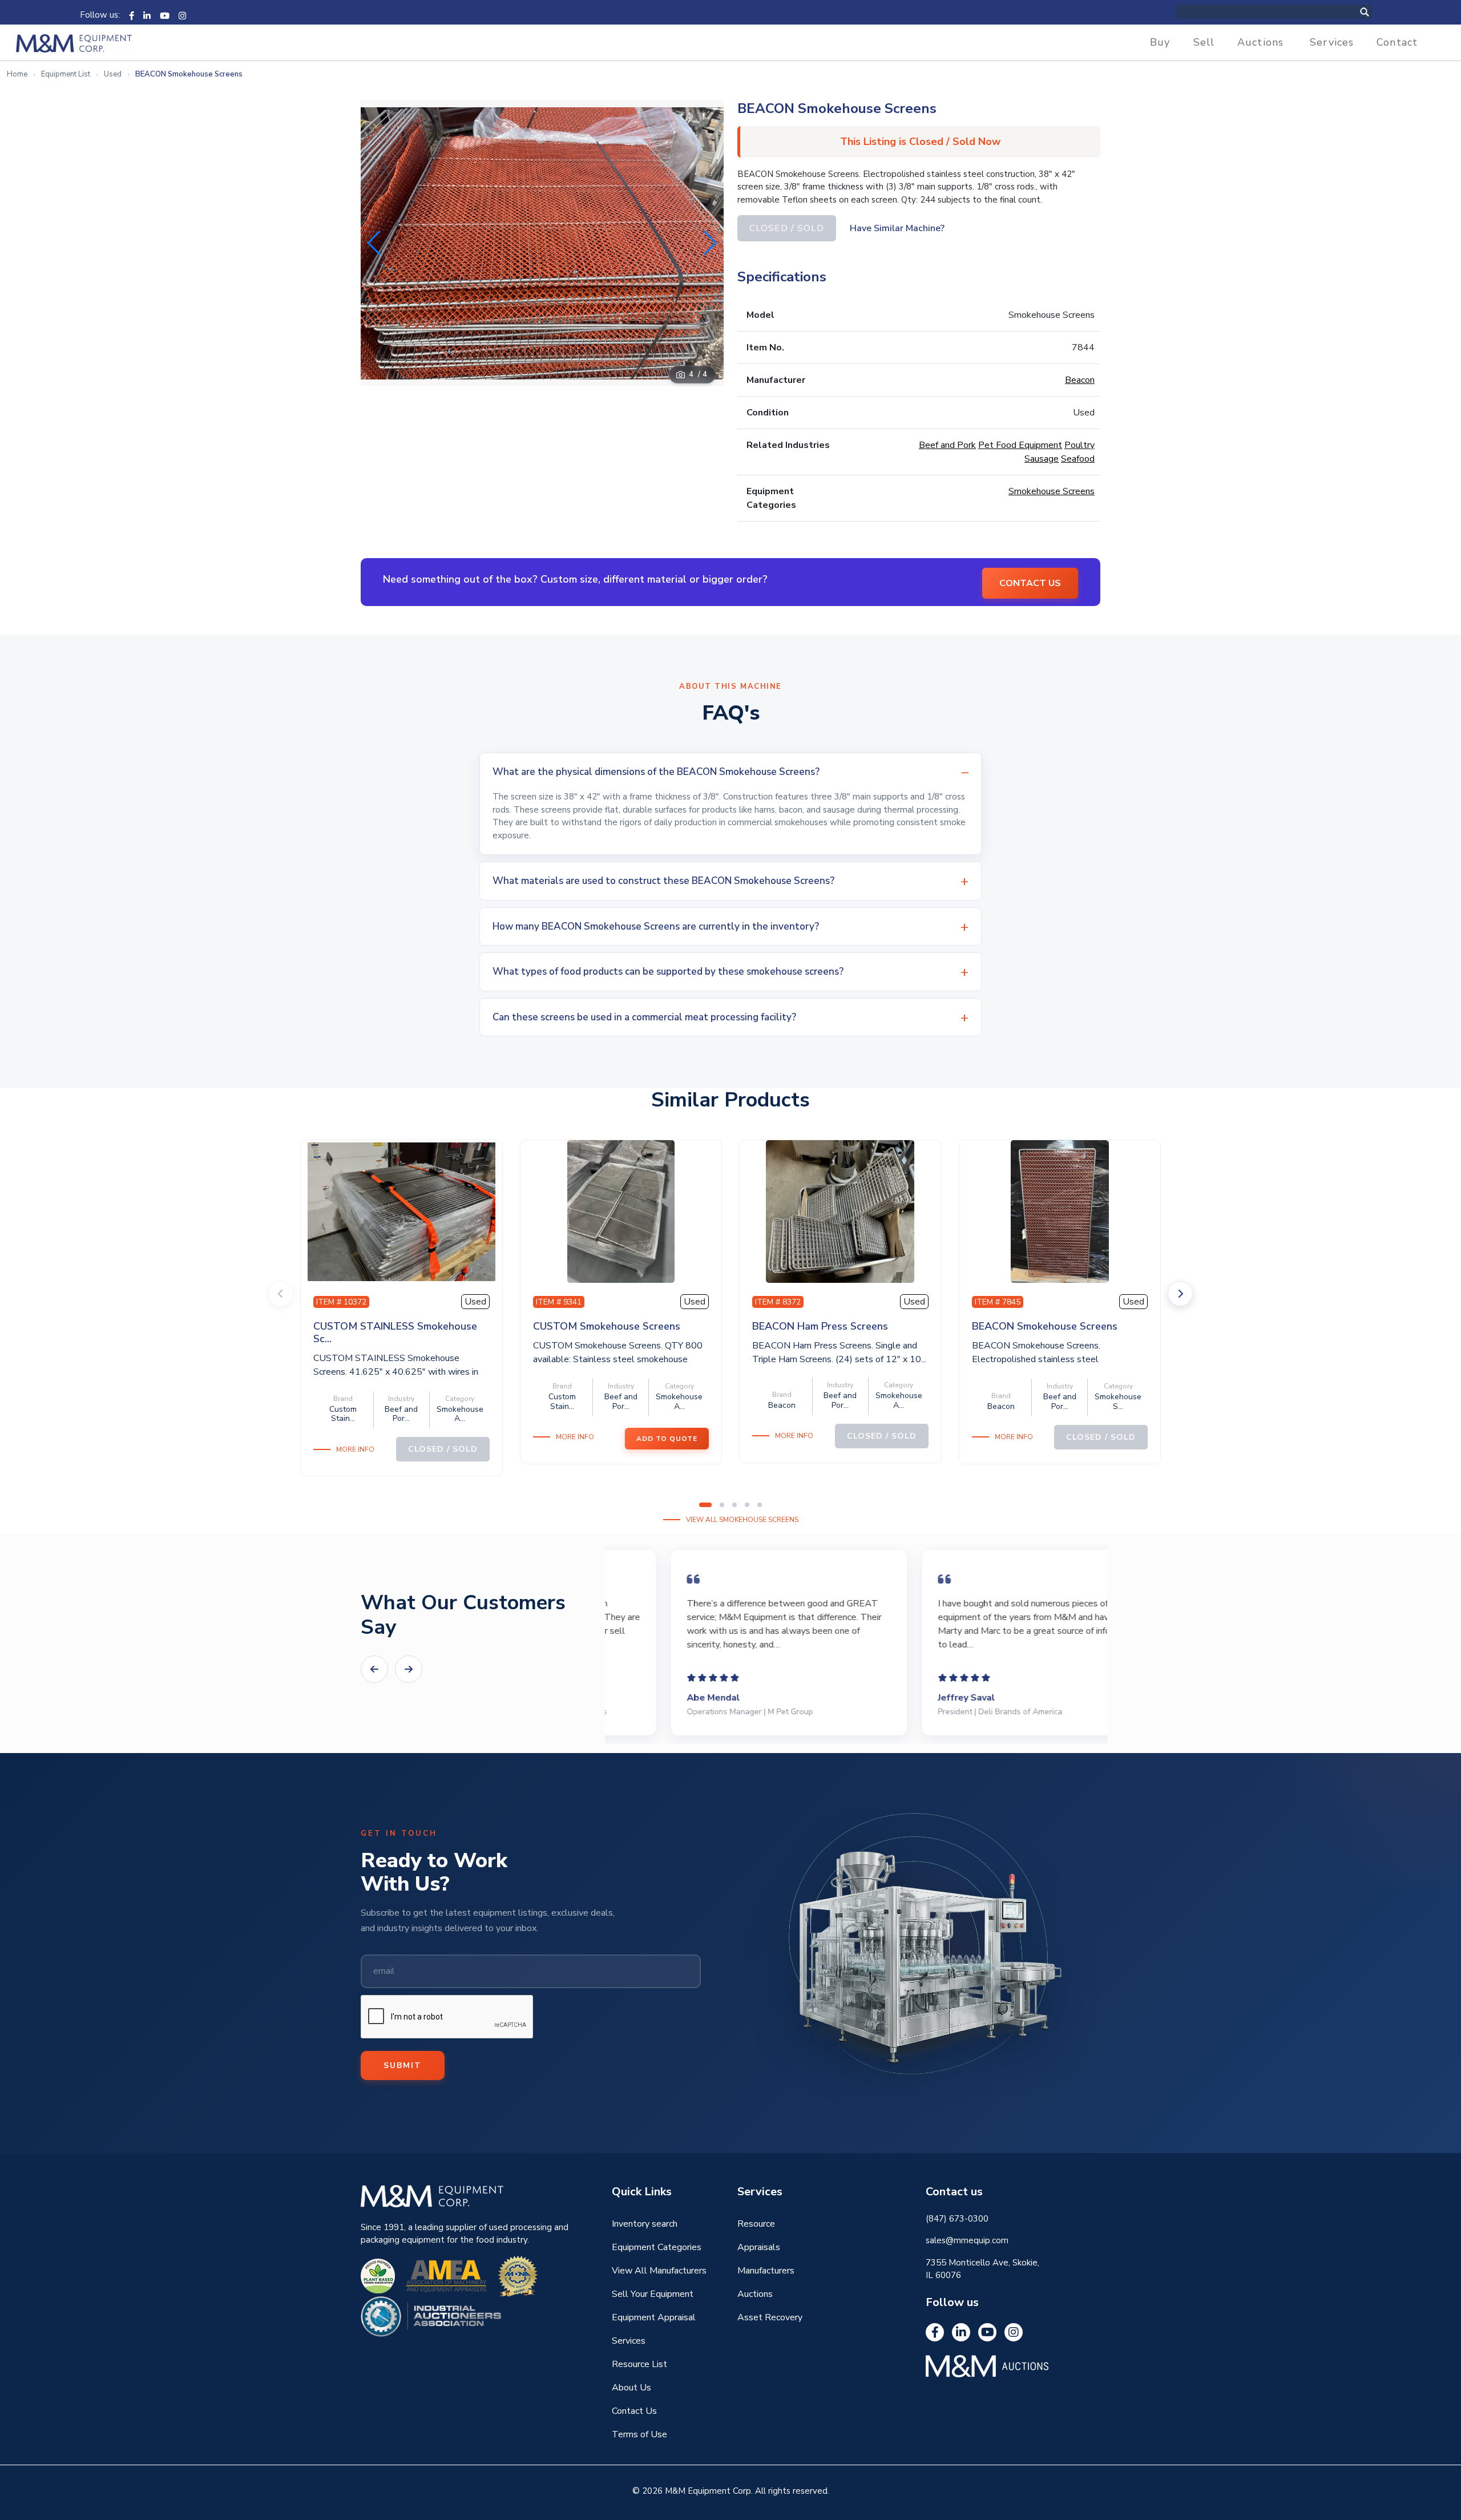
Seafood (1078, 459)
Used (113, 74)
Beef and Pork (947, 445)
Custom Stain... (343, 1414)
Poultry (1079, 445)
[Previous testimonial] (374, 1669)
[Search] (1377, 12)
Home (17, 74)
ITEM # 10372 (341, 1302)
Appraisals (759, 2247)
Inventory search (645, 2224)
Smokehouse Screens (1052, 491)
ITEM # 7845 (998, 1302)
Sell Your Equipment (653, 2294)
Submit (403, 2065)
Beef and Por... (401, 1414)
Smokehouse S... (1118, 1402)
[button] (710, 243)
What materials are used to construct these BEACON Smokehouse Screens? (663, 881)
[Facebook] (132, 15)
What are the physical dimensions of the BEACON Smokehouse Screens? (656, 772)
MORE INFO (355, 1449)
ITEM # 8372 (778, 1302)
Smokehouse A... (460, 1414)
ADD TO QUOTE (667, 1439)
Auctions (1260, 42)
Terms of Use (639, 2434)
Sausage (1042, 459)
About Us (631, 2388)
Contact (1397, 42)
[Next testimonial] (409, 1669)
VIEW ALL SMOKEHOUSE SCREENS (742, 1520)
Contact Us (634, 2411)
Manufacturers (766, 2271)
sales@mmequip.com (967, 2240)
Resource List (639, 2364)
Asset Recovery (770, 2317)
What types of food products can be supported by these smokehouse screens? (668, 972)
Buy (1160, 42)
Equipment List (66, 74)
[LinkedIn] (147, 15)
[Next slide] (1180, 1294)
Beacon (1080, 380)
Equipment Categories (657, 2247)
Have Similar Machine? (897, 228)
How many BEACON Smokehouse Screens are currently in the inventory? (656, 926)
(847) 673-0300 (957, 2219)
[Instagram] (182, 15)
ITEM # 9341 (559, 1302)
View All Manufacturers (659, 2271)
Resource (756, 2224)
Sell (1204, 42)
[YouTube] (165, 15)
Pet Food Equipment (1020, 445)
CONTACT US (1030, 583)
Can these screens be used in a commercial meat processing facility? (644, 1017)
